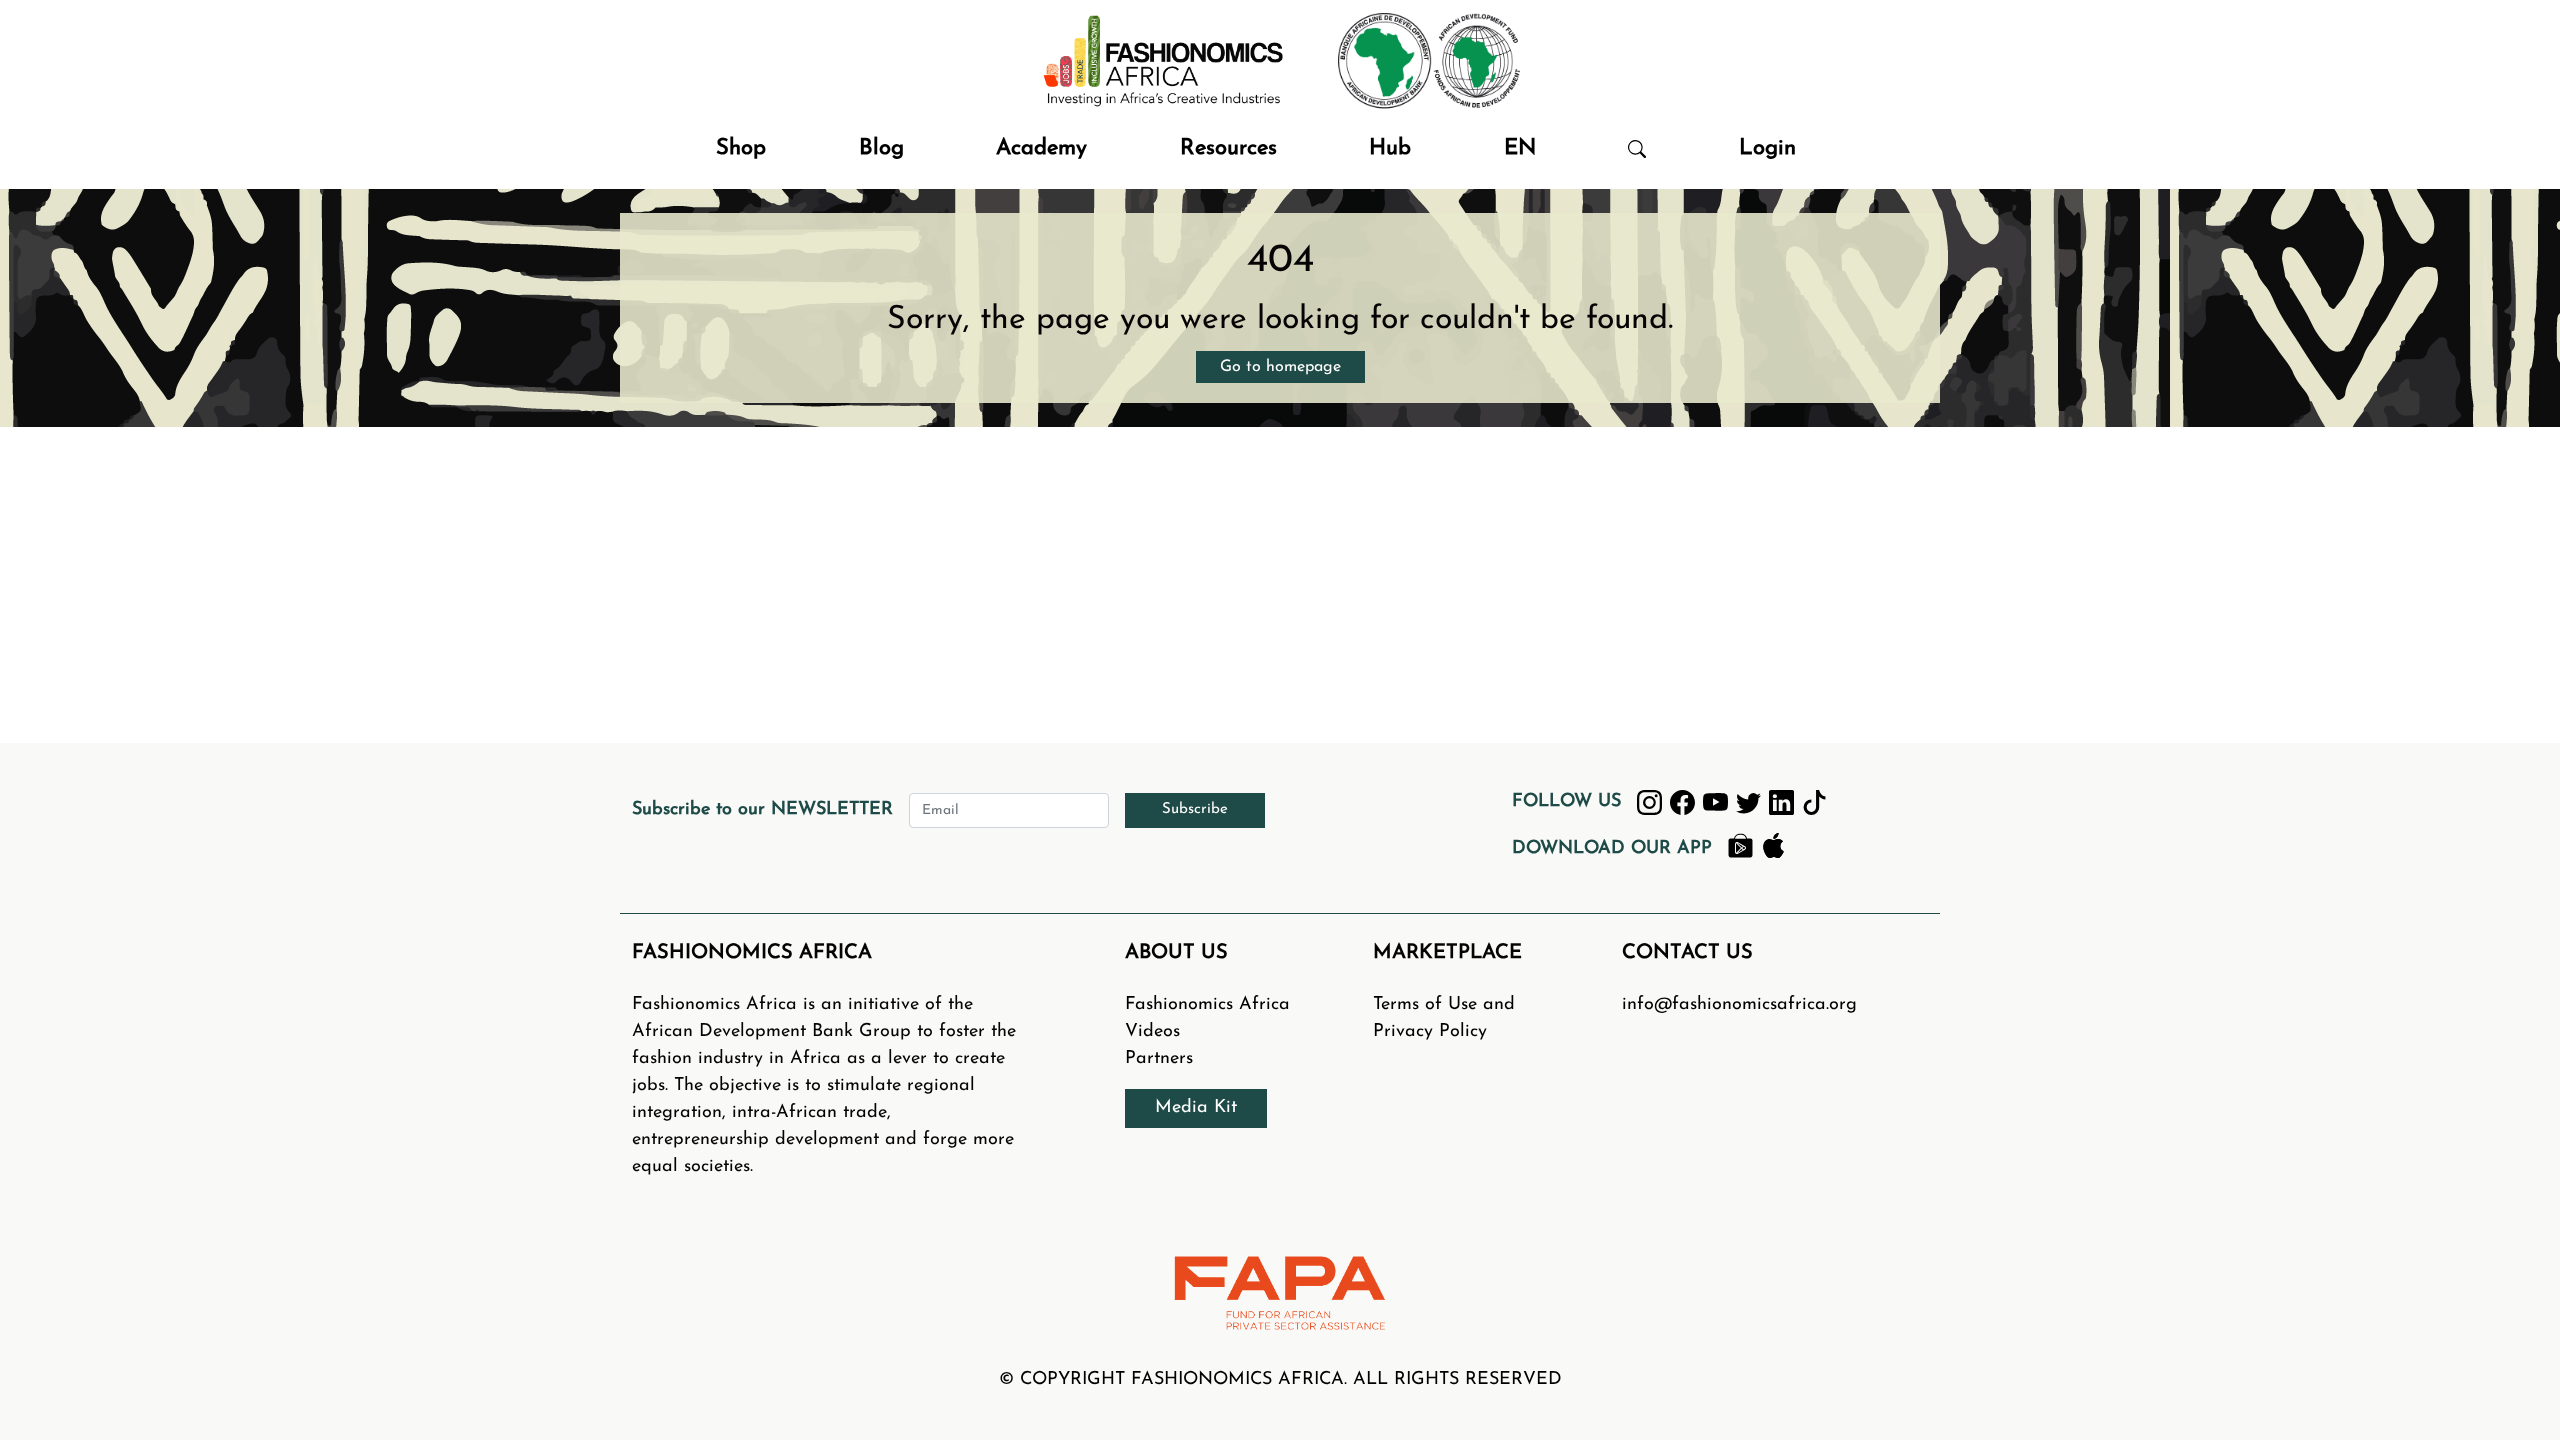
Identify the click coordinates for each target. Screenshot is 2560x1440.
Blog (881, 148)
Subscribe (1195, 809)
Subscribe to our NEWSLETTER (762, 810)
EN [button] (1520, 148)
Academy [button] (1041, 148)
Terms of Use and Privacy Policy (1444, 1018)
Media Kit (1196, 1108)
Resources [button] (1228, 148)
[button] (1637, 148)
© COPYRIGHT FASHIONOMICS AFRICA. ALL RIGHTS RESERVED (1280, 1380)
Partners (1159, 1059)
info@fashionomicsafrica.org (1739, 1005)
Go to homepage (1280, 367)
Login (1767, 148)
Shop (741, 148)
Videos (1152, 1032)
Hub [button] (1390, 148)
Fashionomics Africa (1207, 1005)
